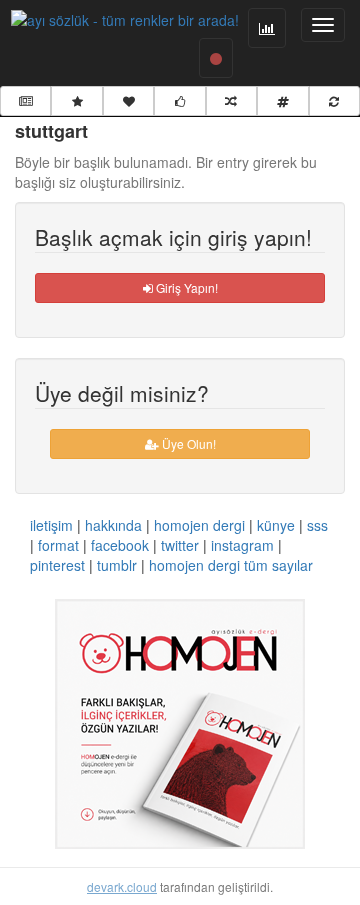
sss (317, 525)
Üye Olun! (187, 443)
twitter (180, 545)
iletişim (51, 525)
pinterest (57, 565)
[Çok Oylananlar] (179, 101)
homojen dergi (199, 525)
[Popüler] (76, 101)
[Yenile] (334, 101)
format (58, 545)
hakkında (113, 525)
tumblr (117, 565)
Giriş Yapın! (185, 287)
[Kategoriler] (282, 101)
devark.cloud (122, 886)
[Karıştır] (231, 101)
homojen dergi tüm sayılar (231, 565)
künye (276, 525)
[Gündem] (25, 101)
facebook (120, 545)
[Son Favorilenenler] (128, 101)
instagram (242, 545)
